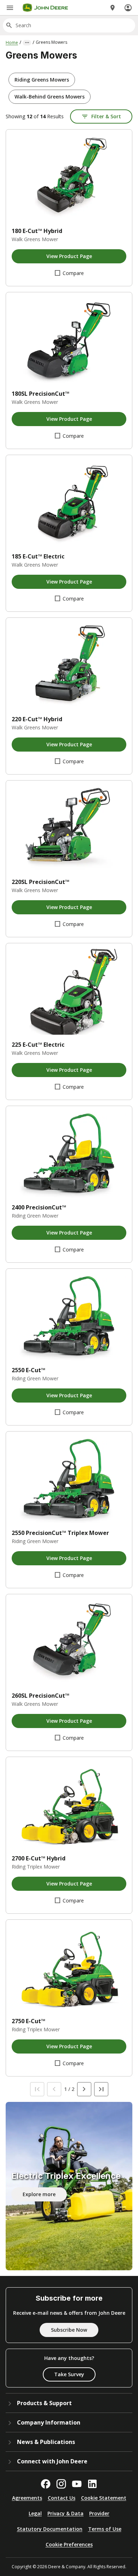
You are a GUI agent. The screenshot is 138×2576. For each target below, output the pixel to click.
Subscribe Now (69, 2330)
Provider (99, 2513)
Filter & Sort (106, 116)
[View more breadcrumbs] (27, 43)
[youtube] (77, 2484)
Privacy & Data (65, 2513)
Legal (35, 2513)
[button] (42, 80)
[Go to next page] (84, 2089)
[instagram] (61, 2484)
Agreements (27, 2498)
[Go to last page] (101, 2089)
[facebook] (46, 2484)
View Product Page (69, 256)
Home (12, 43)
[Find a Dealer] (113, 8)
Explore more (39, 2194)
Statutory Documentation (50, 2529)
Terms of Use (105, 2529)
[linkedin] (92, 2484)
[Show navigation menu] (10, 8)
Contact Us (62, 2498)
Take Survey (69, 2374)
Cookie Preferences (69, 2544)
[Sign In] (128, 8)
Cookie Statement (104, 2498)
